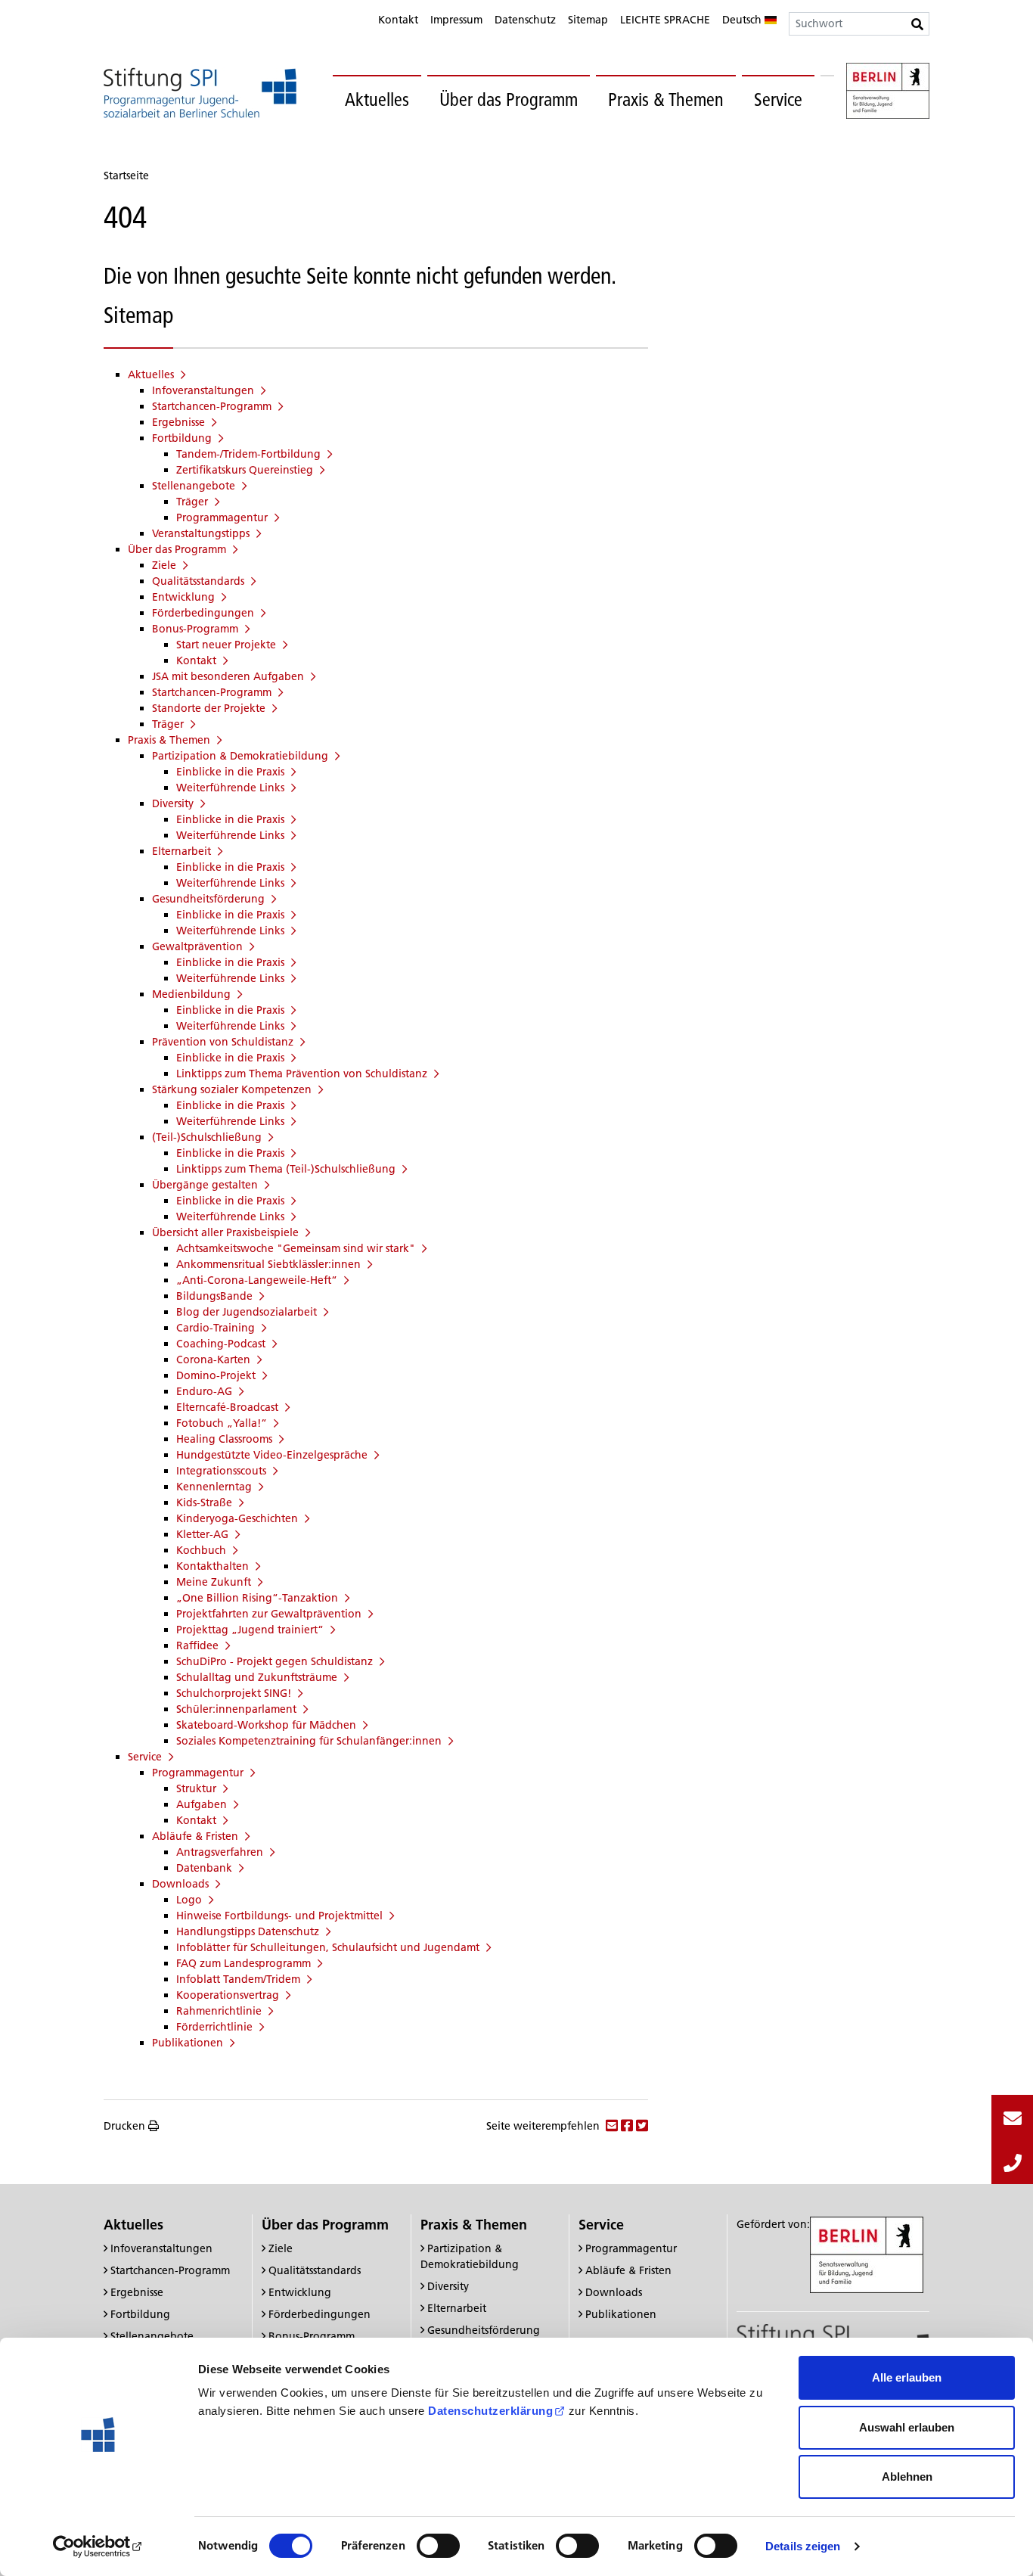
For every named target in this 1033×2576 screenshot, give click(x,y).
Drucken (124, 2126)
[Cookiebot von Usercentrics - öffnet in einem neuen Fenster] (98, 2546)
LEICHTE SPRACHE (665, 20)
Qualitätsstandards (315, 2270)
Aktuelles (377, 99)
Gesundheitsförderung (484, 2330)
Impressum (456, 20)
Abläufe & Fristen (628, 2270)
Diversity (448, 2286)
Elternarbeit (457, 2308)
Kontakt (398, 20)
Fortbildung (140, 2314)
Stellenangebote (152, 2336)
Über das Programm (509, 99)
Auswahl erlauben (907, 2427)
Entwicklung (300, 2292)
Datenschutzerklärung (490, 2411)
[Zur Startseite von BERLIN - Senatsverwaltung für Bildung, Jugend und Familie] (888, 93)
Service (778, 99)
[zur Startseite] (200, 93)
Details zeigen (803, 2546)
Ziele (281, 2248)
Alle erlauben (907, 2377)
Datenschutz (525, 20)
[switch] (438, 2546)
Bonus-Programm (312, 2336)
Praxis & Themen (666, 99)
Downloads (614, 2292)
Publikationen (621, 2314)
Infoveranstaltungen (161, 2248)
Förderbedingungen (320, 2314)
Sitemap (588, 20)
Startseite (126, 176)
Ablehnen (907, 2477)
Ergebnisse (137, 2292)
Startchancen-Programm (170, 2270)
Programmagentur (631, 2248)
